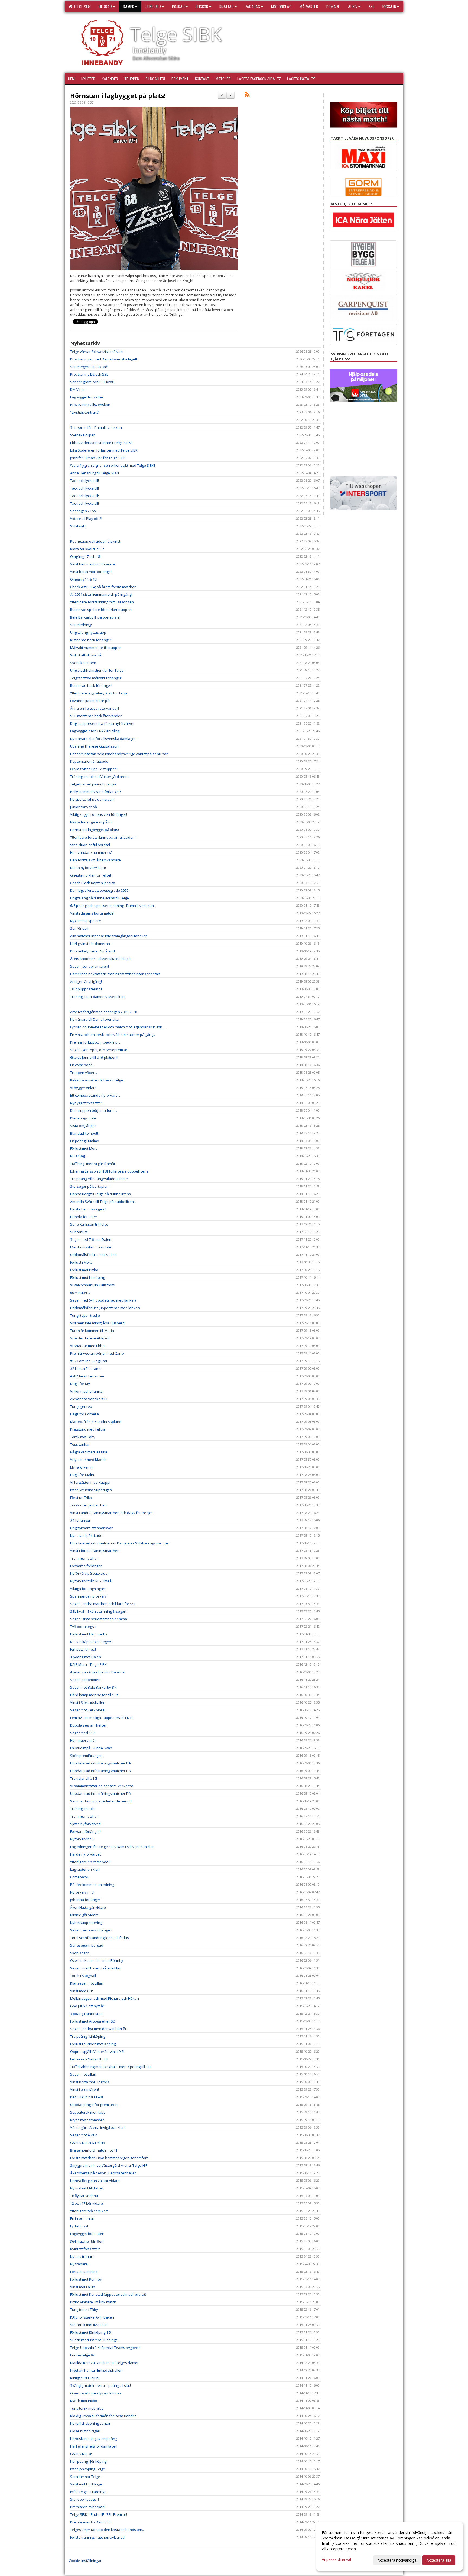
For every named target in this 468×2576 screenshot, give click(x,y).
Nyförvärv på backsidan (90, 1573)
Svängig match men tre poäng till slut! (100, 2385)
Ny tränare (79, 2264)
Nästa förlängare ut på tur (92, 822)
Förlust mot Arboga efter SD (93, 2021)
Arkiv (353, 7)
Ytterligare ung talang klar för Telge (99, 693)
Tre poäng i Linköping (88, 2036)
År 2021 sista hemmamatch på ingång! (101, 594)
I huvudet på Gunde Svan (91, 1748)
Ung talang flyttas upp (88, 632)
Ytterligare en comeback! (90, 1862)
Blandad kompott (84, 1133)
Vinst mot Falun (83, 2287)
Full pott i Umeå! (83, 1649)
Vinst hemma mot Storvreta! (93, 564)
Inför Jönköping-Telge (88, 2469)
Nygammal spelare (86, 921)
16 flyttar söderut (84, 2196)
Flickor (202, 7)
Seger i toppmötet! (85, 1680)
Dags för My (80, 1384)
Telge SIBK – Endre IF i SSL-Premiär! (99, 2514)
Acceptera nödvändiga (397, 2560)
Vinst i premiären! (84, 2089)
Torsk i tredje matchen (88, 1505)
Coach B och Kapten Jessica (93, 883)
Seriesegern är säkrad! (89, 367)
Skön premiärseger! (86, 1756)
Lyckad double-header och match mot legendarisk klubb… (118, 1027)
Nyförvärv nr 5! (82, 1839)
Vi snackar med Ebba (87, 1346)
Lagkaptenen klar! (85, 1869)
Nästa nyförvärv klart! (88, 868)
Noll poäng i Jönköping (88, 2461)
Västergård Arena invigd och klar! (97, 2127)
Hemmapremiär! (83, 1740)
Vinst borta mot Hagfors (90, 2082)
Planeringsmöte (83, 1118)
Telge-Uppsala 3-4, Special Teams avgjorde (105, 2348)
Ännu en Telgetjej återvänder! (95, 708)
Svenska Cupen (83, 663)
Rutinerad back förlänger (91, 640)
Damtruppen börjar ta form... (94, 1110)
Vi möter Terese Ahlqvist (90, 1338)
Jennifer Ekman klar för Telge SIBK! (98, 458)
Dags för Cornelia (84, 1414)
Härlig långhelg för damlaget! (94, 2446)
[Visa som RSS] (247, 95)
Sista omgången (83, 1126)
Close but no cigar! (85, 2431)
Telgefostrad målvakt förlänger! (96, 678)
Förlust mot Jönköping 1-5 (91, 2332)
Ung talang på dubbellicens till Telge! (100, 898)
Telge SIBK (81, 7)
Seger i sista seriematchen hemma (99, 1619)
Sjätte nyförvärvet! (85, 1824)
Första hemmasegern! (88, 1209)
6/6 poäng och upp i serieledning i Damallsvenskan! (112, 906)
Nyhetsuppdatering (86, 1923)
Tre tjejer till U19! (84, 1778)
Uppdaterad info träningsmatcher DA (100, 1763)
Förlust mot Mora (84, 1148)
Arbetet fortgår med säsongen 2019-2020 (104, 1012)
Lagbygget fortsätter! (87, 2234)
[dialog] (389, 2546)
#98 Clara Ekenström (87, 1376)
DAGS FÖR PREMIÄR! (87, 2097)
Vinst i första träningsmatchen (95, 1551)
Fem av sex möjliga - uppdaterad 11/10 (102, 1718)
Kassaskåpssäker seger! (91, 1642)
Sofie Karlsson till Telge (89, 1224)
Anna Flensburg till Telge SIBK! (95, 473)
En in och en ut (82, 2218)
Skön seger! (80, 1953)
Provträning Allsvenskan (90, 405)
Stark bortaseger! (84, 2499)
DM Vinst (77, 389)
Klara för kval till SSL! (87, 549)
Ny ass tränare (82, 2256)
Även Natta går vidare (88, 1907)
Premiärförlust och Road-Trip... (95, 1042)
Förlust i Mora (81, 1262)
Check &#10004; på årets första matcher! (103, 587)
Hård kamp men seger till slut (94, 1695)
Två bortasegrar (83, 1627)
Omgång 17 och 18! (85, 556)
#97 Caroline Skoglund (89, 1361)
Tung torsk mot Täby (87, 2408)
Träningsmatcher (84, 1558)
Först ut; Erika (81, 1498)
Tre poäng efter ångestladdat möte (99, 1179)
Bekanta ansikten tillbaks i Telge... (98, 1080)
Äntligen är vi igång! (86, 981)
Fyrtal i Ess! (79, 2226)
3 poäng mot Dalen (86, 1657)
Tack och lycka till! (84, 481)
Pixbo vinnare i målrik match (93, 2302)
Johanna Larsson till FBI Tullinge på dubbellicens (109, 1171)
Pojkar (178, 7)
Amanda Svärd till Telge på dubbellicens (103, 1202)
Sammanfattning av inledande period (101, 1801)
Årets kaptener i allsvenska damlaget (101, 959)
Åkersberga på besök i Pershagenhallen (103, 2173)
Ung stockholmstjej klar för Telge (97, 670)
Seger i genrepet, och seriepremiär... (100, 1050)
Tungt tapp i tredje (85, 1315)
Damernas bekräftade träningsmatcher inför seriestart (115, 974)
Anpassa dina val (336, 2559)
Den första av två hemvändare (95, 860)
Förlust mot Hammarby (89, 1634)
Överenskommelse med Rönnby (97, 1960)
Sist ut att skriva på (86, 655)
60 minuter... (80, 1293)
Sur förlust (79, 1232)
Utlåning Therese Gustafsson (94, 746)
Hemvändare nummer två (91, 852)
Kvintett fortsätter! (85, 2249)
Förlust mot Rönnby (86, 2279)
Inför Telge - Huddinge (88, 2492)
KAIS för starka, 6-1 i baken (92, 2317)
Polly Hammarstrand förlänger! (95, 792)
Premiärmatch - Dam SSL (90, 2522)
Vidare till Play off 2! (86, 519)
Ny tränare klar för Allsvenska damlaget (103, 739)
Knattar (227, 7)
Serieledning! (81, 625)
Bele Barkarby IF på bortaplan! (95, 617)
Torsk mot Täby (83, 1437)
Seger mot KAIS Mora (87, 1710)
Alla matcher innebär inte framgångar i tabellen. (109, 936)
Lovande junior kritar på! (90, 701)
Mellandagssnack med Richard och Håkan (105, 1998)
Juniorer (153, 7)
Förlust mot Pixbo (84, 1270)
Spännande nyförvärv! (89, 1596)
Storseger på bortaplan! (90, 1186)
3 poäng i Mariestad (86, 2014)
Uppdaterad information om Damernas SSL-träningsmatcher (120, 1543)
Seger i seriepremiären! (90, 966)
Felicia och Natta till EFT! (89, 2059)
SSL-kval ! (78, 526)
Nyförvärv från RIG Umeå (91, 1581)
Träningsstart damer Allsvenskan (97, 997)
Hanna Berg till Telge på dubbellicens (100, 1194)
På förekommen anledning (92, 1885)
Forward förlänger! (85, 1831)
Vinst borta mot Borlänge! (91, 572)
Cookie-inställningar (85, 2561)
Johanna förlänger (85, 1900)
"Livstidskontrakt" (85, 412)
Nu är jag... (79, 1156)
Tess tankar (80, 1444)
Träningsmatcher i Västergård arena (100, 777)
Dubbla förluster (84, 1217)
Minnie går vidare (84, 1915)
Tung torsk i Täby (84, 2310)
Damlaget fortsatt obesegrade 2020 (99, 890)
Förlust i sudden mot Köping (93, 2044)
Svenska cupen (83, 435)
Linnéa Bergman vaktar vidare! (95, 2181)
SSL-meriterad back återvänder (96, 716)
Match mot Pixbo (84, 2401)
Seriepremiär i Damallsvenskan (96, 427)
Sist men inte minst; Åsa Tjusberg (97, 1323)
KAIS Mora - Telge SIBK (88, 1664)
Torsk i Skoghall (83, 1976)
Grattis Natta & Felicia (88, 2143)
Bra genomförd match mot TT (94, 2150)
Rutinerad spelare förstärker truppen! (101, 610)
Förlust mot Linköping (87, 1277)
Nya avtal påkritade (86, 1535)
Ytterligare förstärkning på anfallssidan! (103, 837)
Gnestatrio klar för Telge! (91, 875)
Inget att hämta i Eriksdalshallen (96, 2370)
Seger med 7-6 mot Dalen (91, 1239)
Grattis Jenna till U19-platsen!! (94, 1057)
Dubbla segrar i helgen (89, 1725)
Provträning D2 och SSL (89, 374)
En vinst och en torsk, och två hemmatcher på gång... (113, 1035)
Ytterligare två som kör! (89, 2211)
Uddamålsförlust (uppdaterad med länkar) (105, 1308)
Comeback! (79, 1877)
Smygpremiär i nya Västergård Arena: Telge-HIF (109, 2165)
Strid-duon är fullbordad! (90, 845)
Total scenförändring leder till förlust (100, 1938)
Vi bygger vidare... (85, 1088)
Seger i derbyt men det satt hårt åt (98, 2029)
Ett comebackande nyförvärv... (95, 1095)
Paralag (252, 7)
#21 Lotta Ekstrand (85, 1368)
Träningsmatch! (83, 1809)
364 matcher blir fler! (87, 2241)
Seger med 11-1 (83, 1733)
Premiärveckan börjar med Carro (97, 1353)
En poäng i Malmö (85, 1141)
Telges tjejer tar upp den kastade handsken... (107, 2530)
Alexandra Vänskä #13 (89, 1399)
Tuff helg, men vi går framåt (93, 1164)
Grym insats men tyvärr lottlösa (96, 2393)
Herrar (105, 7)
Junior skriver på (84, 807)
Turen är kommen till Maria (92, 1331)
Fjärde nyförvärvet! (86, 1854)
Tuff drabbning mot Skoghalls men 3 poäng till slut (111, 2067)
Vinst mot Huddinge (86, 2484)
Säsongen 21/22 (83, 511)
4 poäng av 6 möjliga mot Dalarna (97, 1672)
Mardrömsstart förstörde (91, 1247)
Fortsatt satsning (84, 2272)
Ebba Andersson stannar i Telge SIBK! (101, 443)
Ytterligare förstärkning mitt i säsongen (102, 602)
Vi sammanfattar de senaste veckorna (102, 1786)
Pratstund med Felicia (88, 1429)
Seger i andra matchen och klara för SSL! (103, 1604)
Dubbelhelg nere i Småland (92, 951)
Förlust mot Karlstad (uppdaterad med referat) (108, 2294)
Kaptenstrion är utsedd (89, 761)
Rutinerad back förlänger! (91, 685)
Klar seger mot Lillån (87, 1983)
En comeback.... (83, 1065)
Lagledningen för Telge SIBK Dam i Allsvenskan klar (112, 1847)
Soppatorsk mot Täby (88, 2112)
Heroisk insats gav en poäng (94, 2439)
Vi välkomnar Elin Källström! (93, 1285)
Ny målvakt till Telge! (87, 2188)
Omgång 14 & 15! (84, 579)
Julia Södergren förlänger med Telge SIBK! (104, 450)
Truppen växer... (84, 1073)
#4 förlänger (80, 1520)
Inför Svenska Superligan (91, 1490)
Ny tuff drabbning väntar (90, 2423)
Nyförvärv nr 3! (82, 1892)
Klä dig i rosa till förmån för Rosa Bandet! (103, 2416)
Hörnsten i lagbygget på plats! (118, 96)
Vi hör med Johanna (86, 1391)
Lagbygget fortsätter (87, 397)
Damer (129, 7)
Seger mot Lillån (83, 2074)
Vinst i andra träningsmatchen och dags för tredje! (111, 1513)
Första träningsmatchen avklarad (97, 2537)
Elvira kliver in (81, 1467)
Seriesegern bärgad (87, 1945)
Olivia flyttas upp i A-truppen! (94, 769)
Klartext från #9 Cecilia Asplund (96, 1422)
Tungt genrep (81, 1406)
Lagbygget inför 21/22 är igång (95, 731)
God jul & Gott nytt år (87, 2006)
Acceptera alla (439, 2560)
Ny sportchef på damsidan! (92, 799)
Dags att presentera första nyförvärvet (102, 723)
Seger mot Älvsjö (84, 2135)
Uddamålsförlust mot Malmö (93, 1255)
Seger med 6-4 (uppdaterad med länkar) (103, 1300)
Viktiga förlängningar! (88, 1589)
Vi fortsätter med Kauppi (90, 1482)
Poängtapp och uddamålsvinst (95, 541)
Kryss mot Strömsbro (87, 2120)
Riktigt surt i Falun (84, 2378)
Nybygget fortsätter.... (88, 1103)
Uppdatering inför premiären (94, 2105)
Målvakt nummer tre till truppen (96, 648)
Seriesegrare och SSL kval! (92, 382)
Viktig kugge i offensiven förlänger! (99, 814)
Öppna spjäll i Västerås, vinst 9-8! (97, 2052)
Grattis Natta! (81, 2454)
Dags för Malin (82, 1475)
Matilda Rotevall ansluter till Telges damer (104, 2363)
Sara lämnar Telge (85, 2477)
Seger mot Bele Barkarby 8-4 (93, 1687)
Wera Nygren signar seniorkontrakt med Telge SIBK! (113, 465)
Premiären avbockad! (88, 2507)
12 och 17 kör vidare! (87, 2203)
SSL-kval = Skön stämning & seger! (98, 1611)
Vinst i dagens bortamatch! (92, 913)
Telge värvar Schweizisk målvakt (97, 352)
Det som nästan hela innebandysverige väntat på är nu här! (119, 754)
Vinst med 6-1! (82, 1991)
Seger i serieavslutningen (91, 1930)
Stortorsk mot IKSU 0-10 (89, 2325)
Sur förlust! (79, 928)
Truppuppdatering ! (86, 989)
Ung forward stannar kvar (91, 1528)
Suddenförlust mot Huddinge (94, 2340)
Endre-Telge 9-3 (83, 2355)
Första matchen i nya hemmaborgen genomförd (109, 2158)
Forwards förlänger (86, 1566)
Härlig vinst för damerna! (90, 944)
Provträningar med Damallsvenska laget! (104, 359)
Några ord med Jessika (89, 1452)
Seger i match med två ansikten (96, 1968)
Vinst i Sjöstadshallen (88, 1702)
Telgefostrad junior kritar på (93, 784)
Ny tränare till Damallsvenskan (95, 1019)
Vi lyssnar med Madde (88, 1460)
